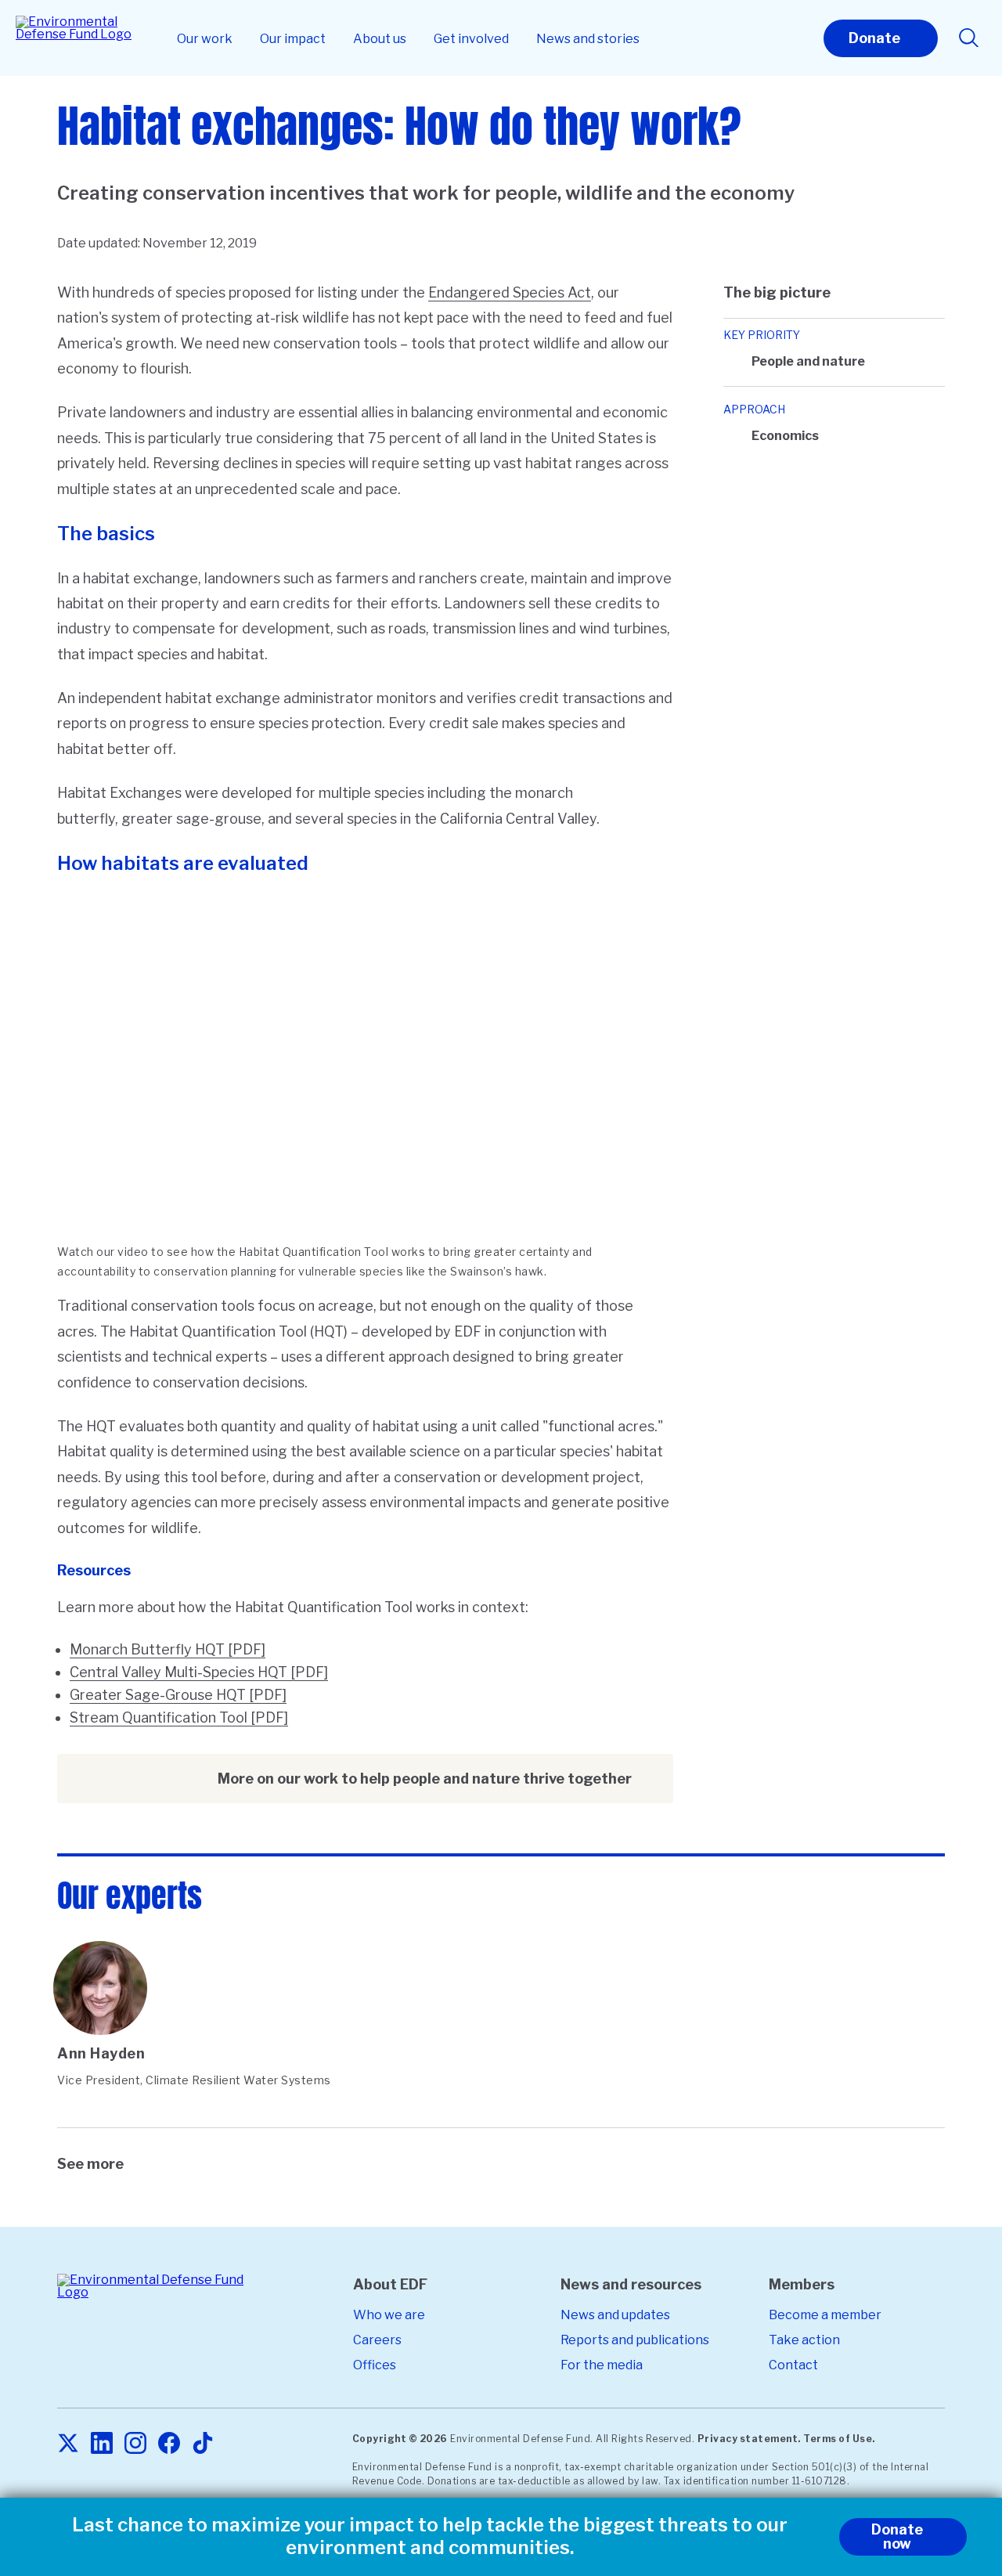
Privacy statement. (749, 2439)
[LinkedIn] (102, 2444)
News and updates (615, 2315)
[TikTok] (203, 2444)
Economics (785, 436)
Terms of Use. (839, 2439)
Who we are (389, 2315)
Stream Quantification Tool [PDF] (179, 1717)
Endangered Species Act (510, 292)
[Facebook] (169, 2444)
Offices (375, 2365)
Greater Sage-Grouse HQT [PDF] (178, 1695)
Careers (377, 2340)
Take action (804, 2340)
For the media (602, 2365)
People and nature (808, 361)
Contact (793, 2365)
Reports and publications (635, 2340)
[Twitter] (68, 2444)
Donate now (897, 2536)
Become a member (825, 2315)
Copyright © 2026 (400, 2439)
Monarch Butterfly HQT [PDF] (168, 1649)
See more (90, 2164)
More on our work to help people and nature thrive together (425, 1779)
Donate (874, 38)
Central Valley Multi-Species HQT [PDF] (199, 1672)
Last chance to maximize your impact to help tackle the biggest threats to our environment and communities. (430, 2536)
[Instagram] (135, 2444)
